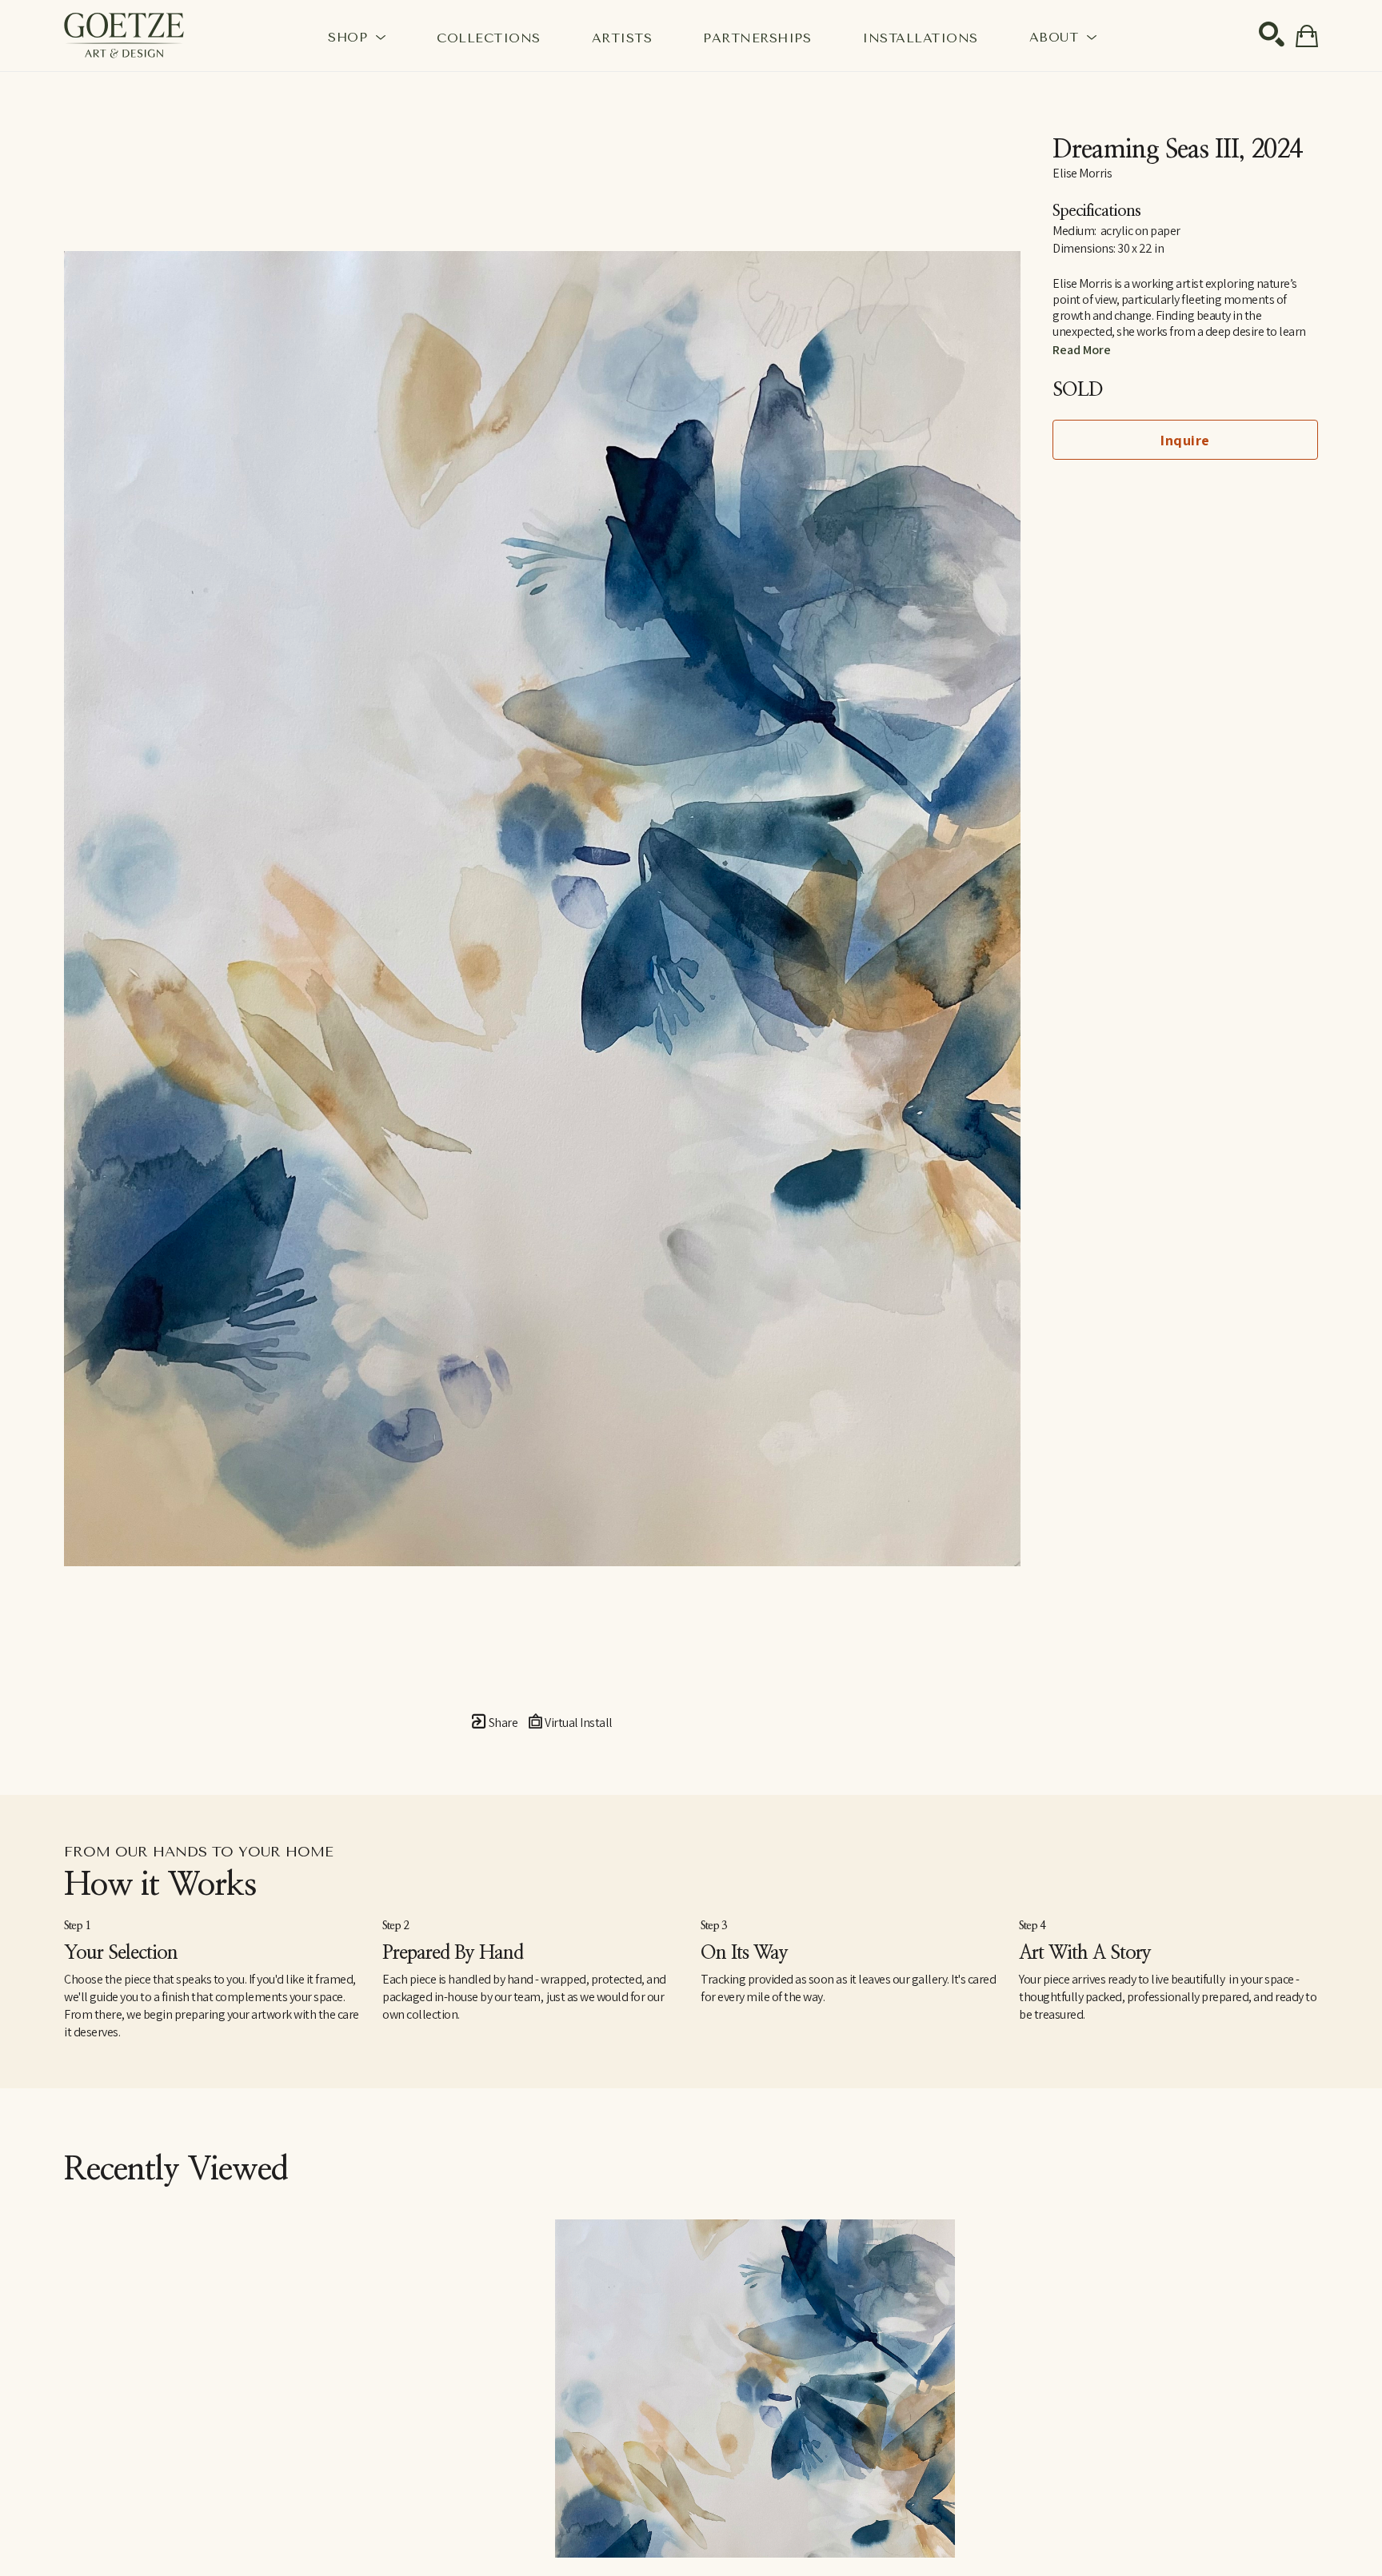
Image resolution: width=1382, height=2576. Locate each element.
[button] (357, 37)
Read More (1082, 350)
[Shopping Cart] (1307, 36)
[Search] (1272, 34)
